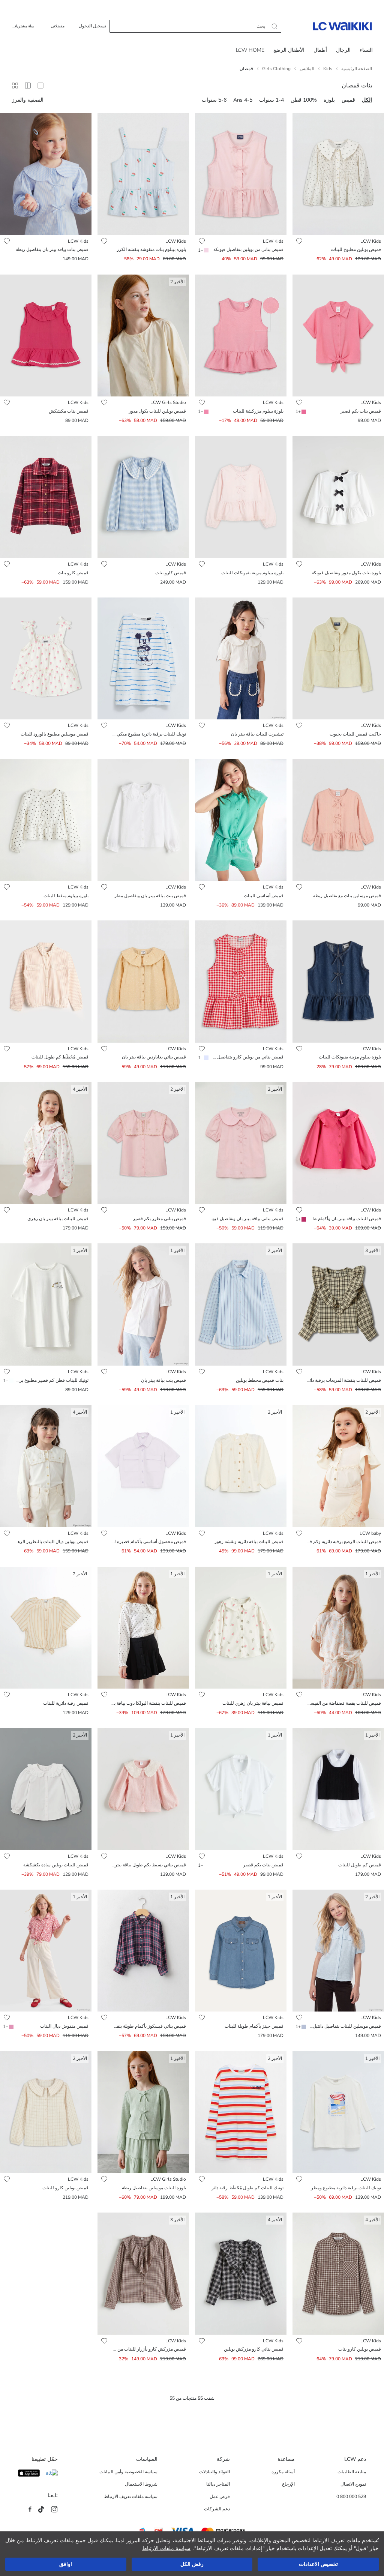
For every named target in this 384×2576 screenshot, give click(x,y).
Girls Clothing (276, 69)
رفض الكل (192, 2564)
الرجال (343, 50)
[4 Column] (28, 86)
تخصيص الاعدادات (318, 2564)
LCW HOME (250, 50)
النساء (366, 50)
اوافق (66, 2564)
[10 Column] (15, 86)
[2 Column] (40, 86)
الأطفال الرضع (289, 50)
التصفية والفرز (28, 100)
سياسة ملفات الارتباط (166, 2548)
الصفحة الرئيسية (357, 69)
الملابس (307, 69)
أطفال (320, 50)
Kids (328, 69)
